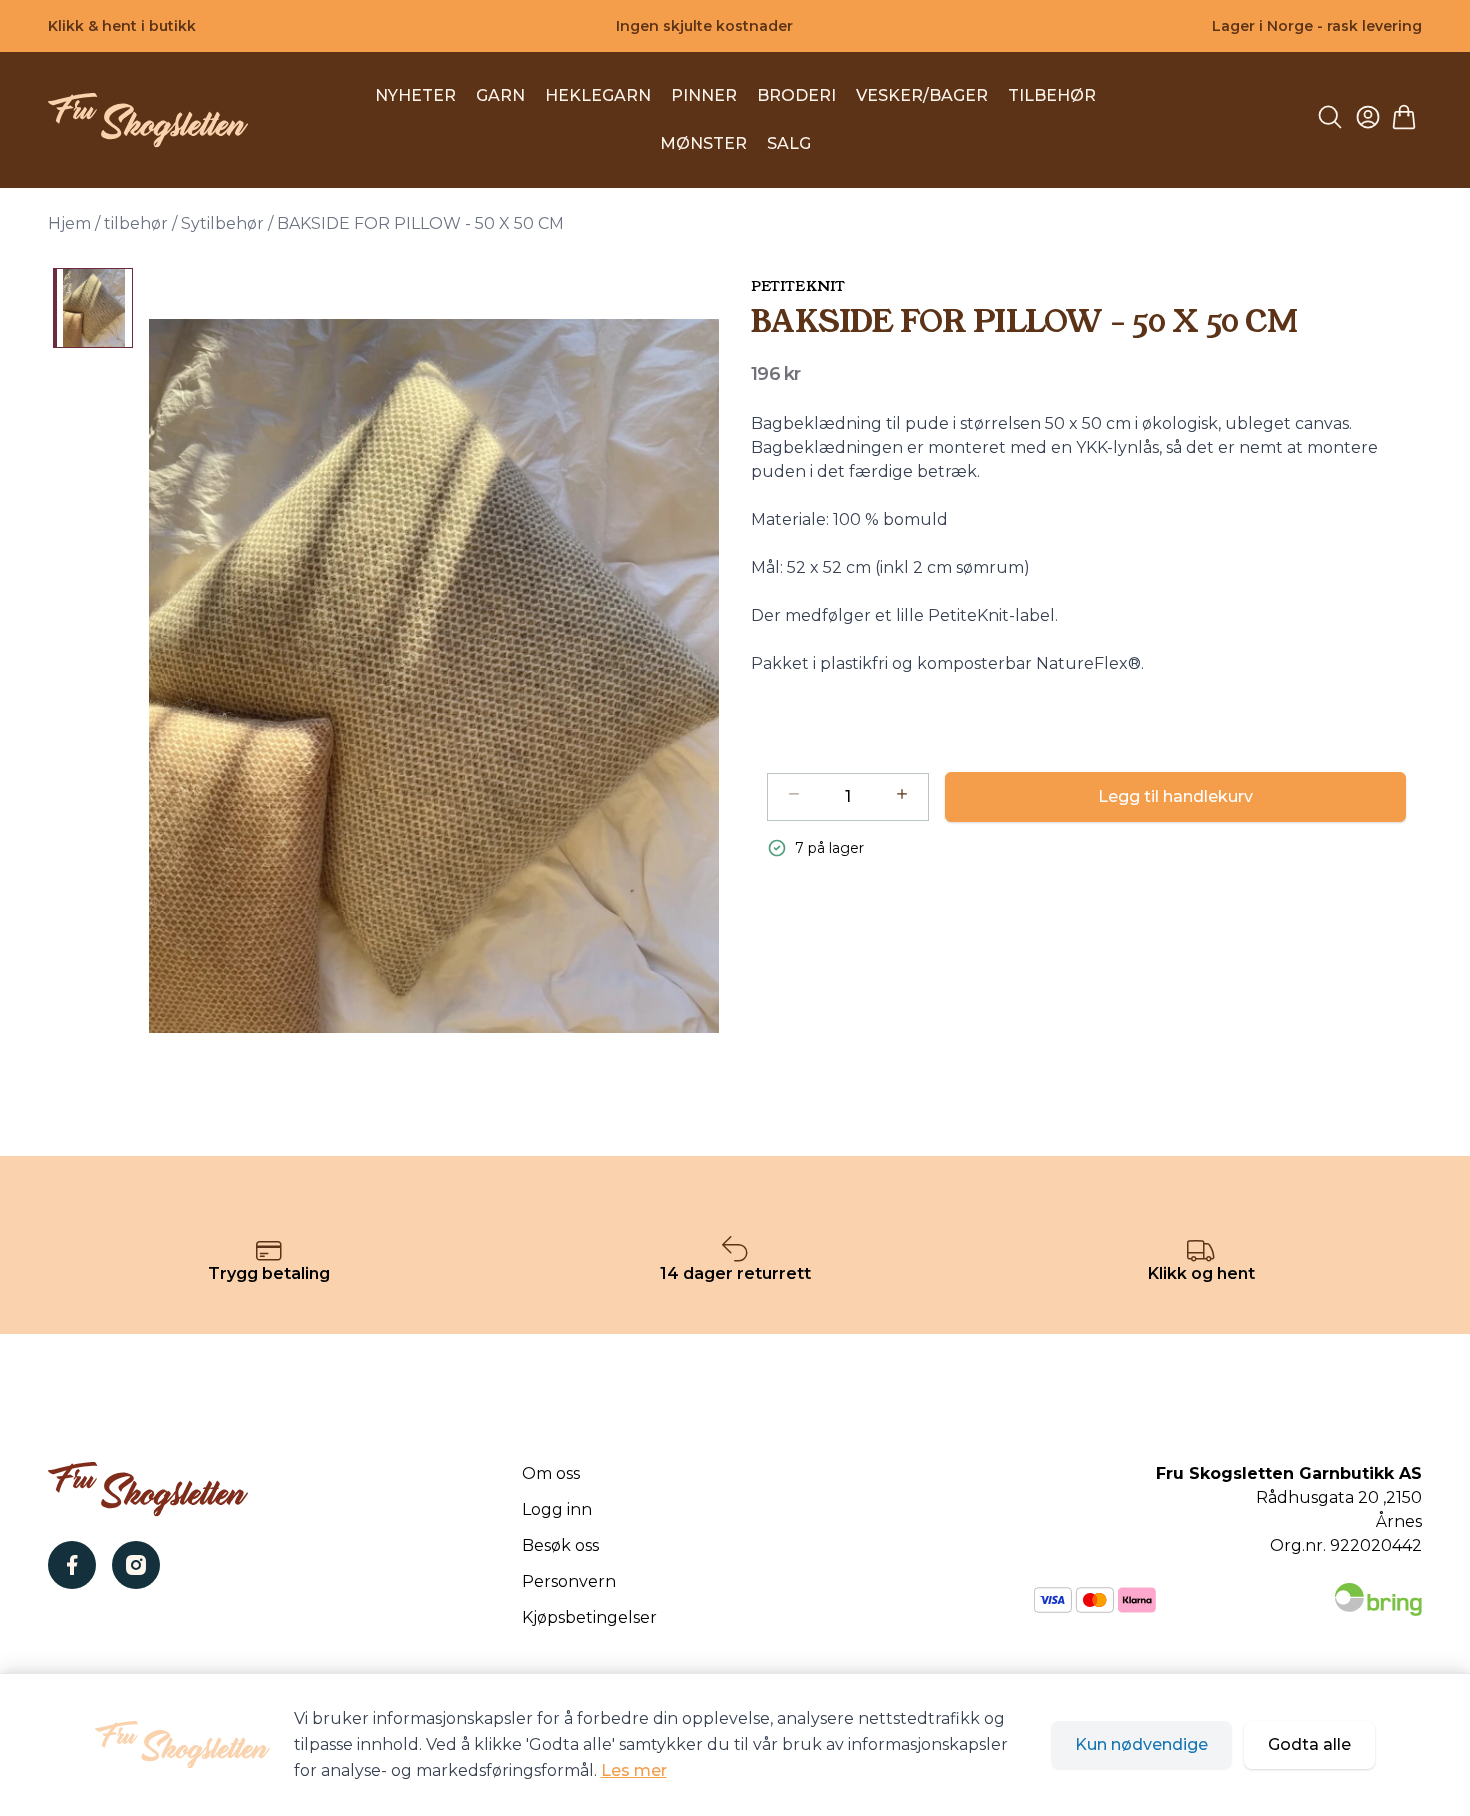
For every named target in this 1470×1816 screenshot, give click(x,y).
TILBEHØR (1052, 95)
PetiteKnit (798, 286)
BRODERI (796, 95)
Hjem (69, 223)
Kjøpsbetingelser (589, 1617)
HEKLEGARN (598, 95)
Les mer (634, 1770)
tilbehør (136, 223)
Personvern (569, 1581)
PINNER (704, 95)
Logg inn (557, 1509)
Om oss (551, 1473)
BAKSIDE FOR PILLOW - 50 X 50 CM (420, 223)
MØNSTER (703, 143)
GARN (500, 95)
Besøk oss (560, 1545)
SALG (789, 143)
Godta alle (1309, 1744)
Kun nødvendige (1141, 1744)
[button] (434, 676)
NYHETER (415, 95)
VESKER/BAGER (922, 95)
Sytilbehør (222, 223)
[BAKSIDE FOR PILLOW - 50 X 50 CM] (93, 308)
